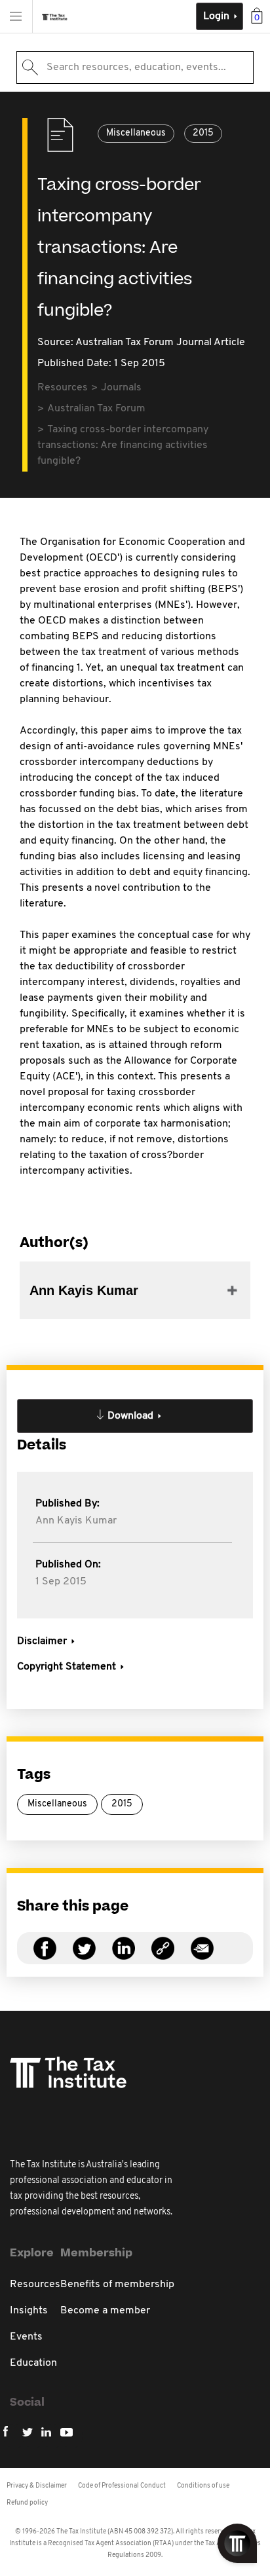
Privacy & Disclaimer (37, 2486)
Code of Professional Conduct (122, 2486)
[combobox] (135, 67)
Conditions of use (203, 2486)
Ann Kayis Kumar (76, 1521)
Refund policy (27, 2503)
